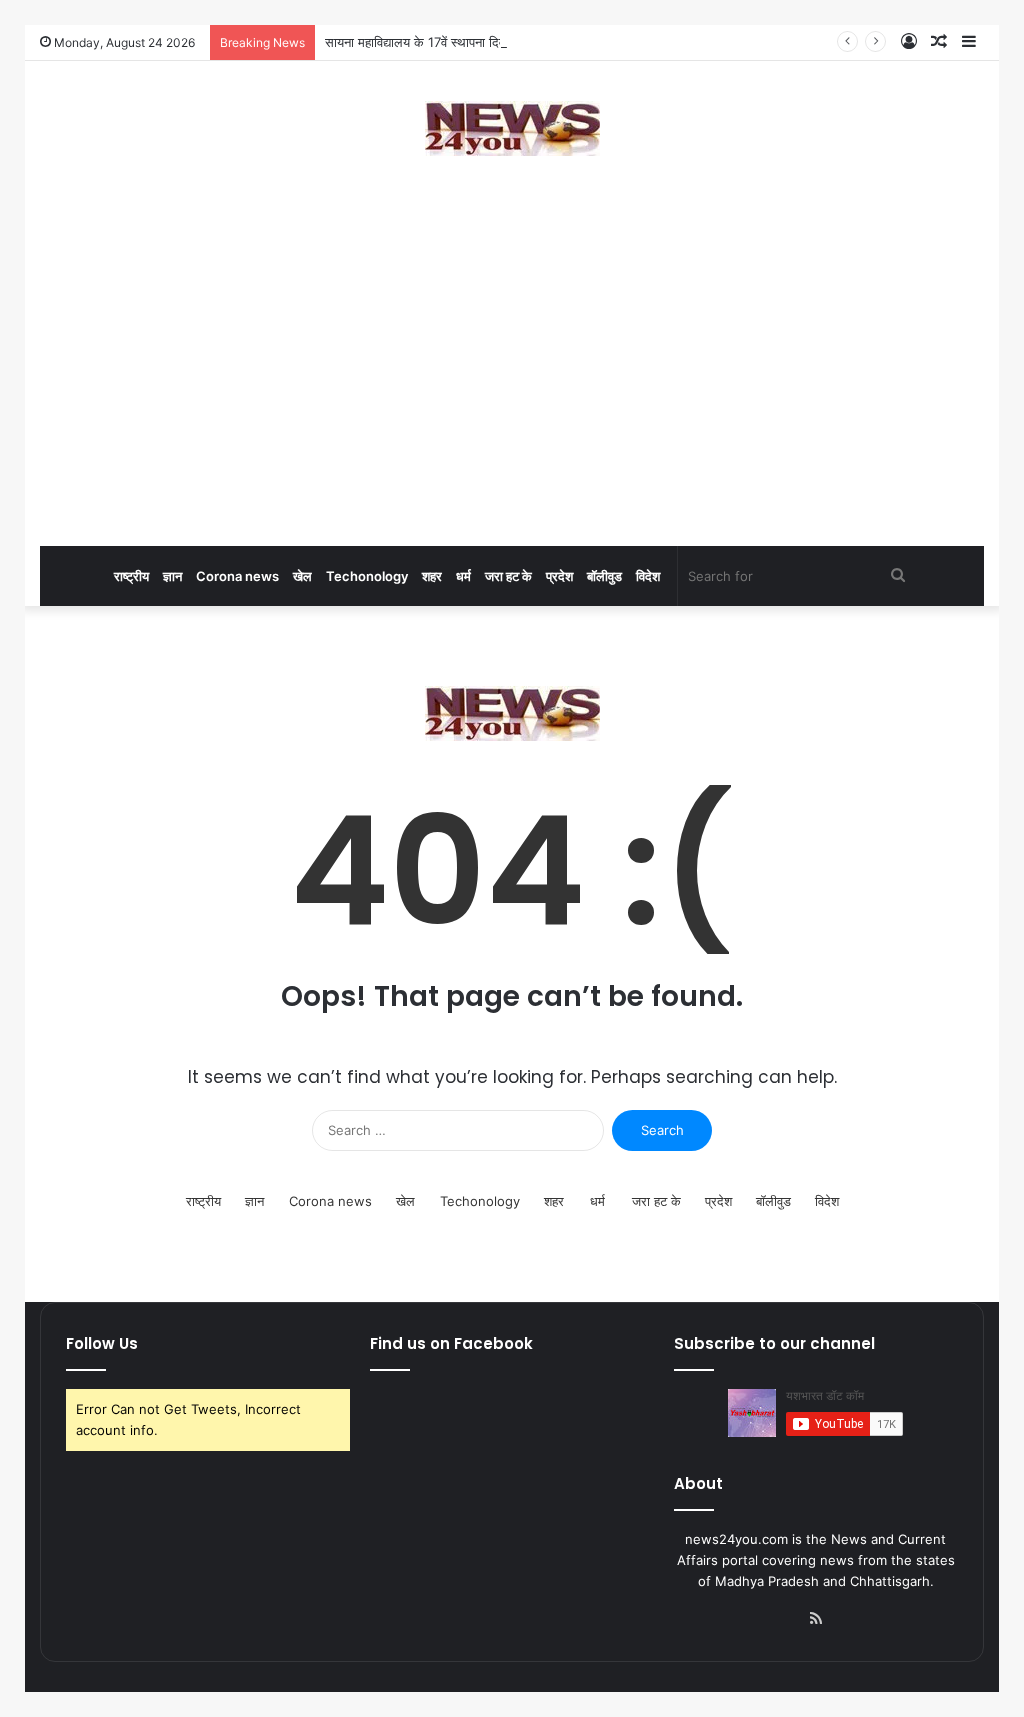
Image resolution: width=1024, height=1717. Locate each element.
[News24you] (512, 128)
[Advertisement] (512, 386)
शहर (432, 576)
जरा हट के (508, 576)
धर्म (463, 576)
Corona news (237, 576)
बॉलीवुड (604, 576)
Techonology (367, 576)
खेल (302, 576)
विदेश (648, 576)
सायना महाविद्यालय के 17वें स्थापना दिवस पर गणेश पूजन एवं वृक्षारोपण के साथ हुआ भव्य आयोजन (546, 42)
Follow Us (102, 1343)
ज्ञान (172, 576)
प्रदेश (559, 576)
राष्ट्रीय (131, 576)
